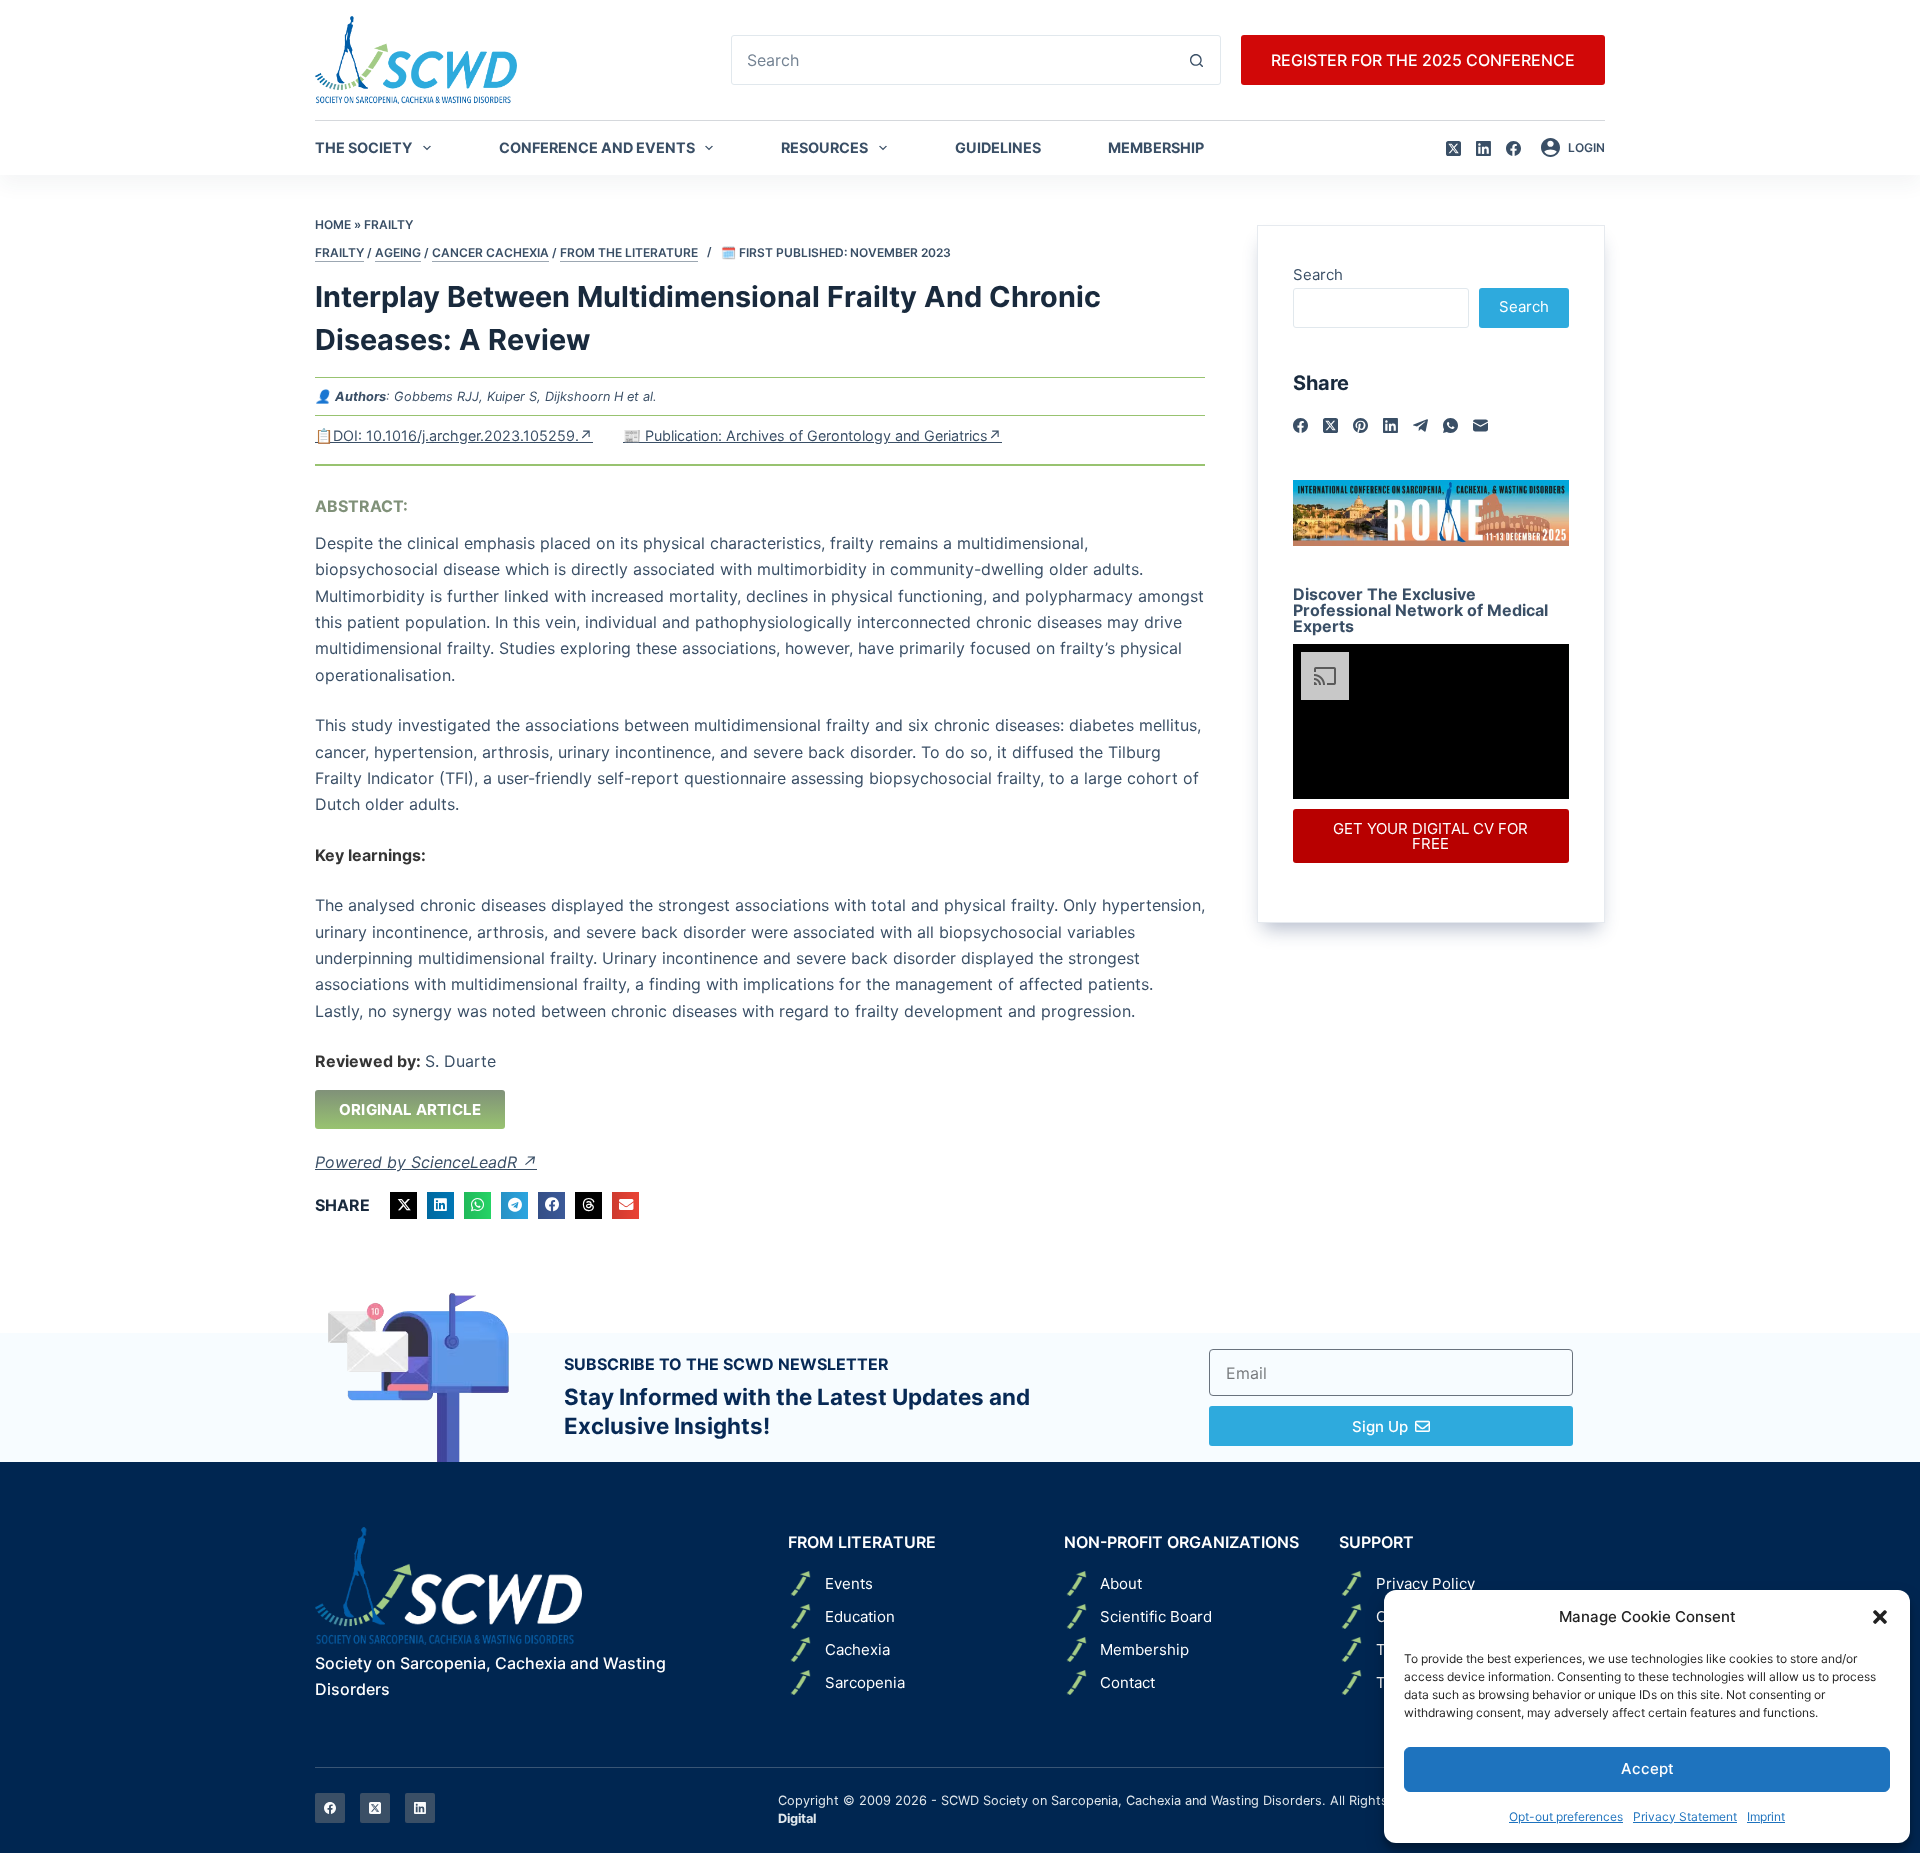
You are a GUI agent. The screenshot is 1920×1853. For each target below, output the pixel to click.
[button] (1880, 1617)
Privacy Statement (1685, 1816)
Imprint (1766, 1816)
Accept (1647, 1768)
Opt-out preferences (1566, 1816)
